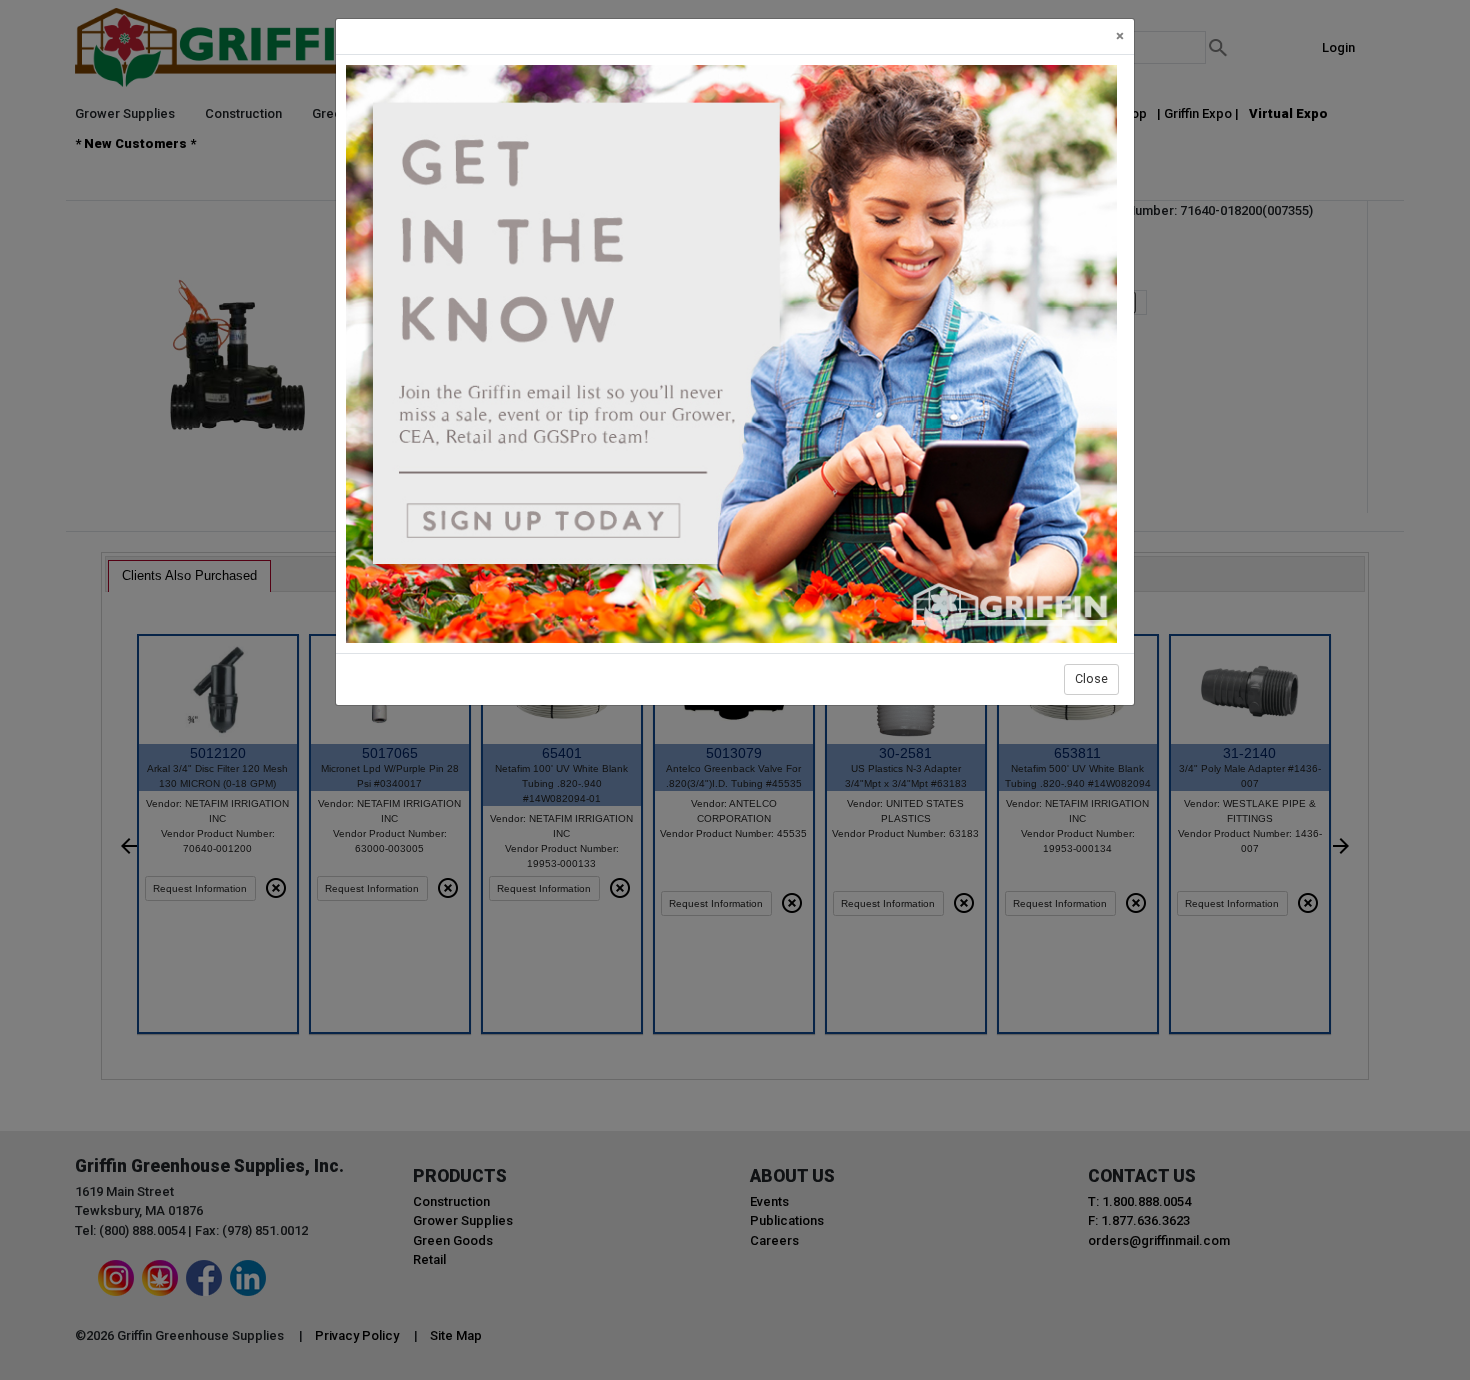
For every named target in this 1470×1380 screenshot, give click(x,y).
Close (1091, 678)
